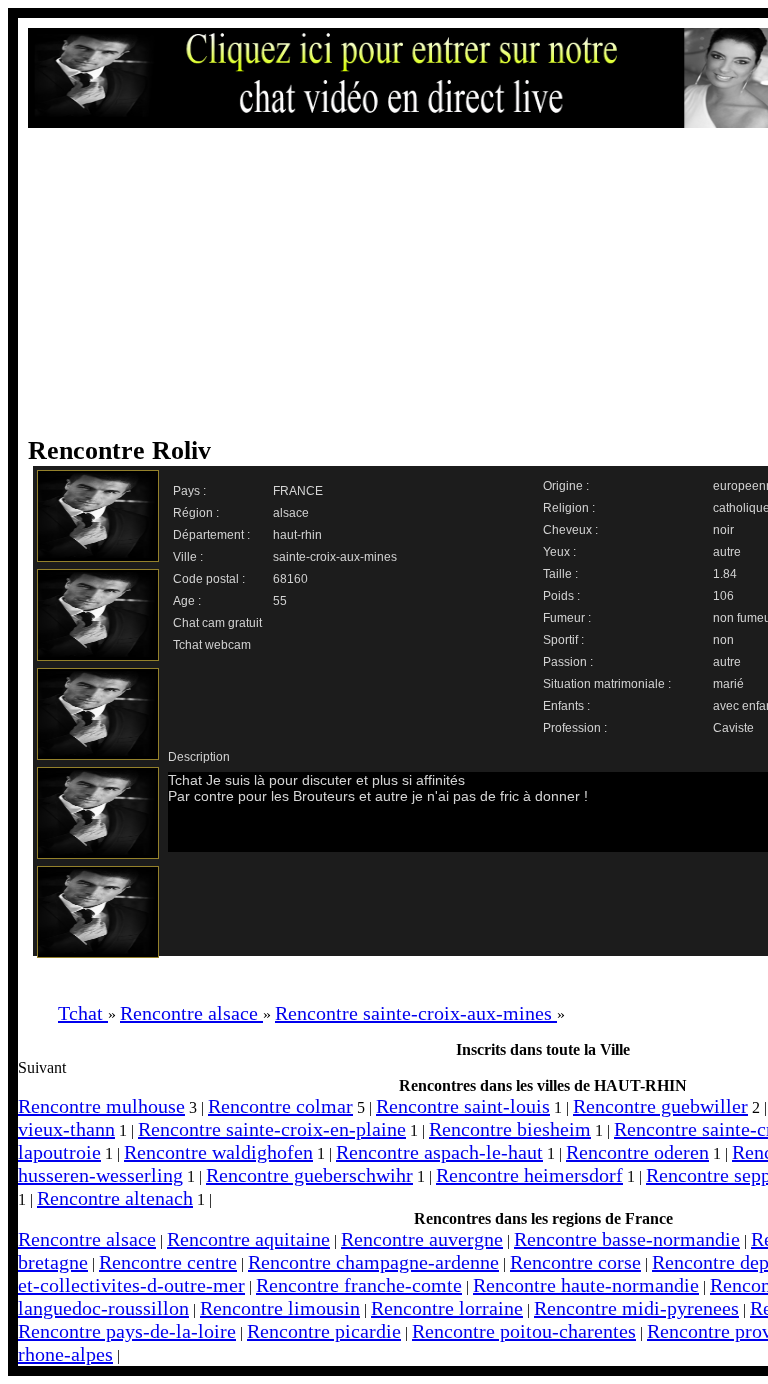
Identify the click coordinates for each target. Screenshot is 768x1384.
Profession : (575, 728)
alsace (291, 513)
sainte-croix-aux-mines (335, 557)
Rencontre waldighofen (218, 1152)
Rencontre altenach (115, 1198)
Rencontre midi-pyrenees (636, 1308)
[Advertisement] (403, 282)
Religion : (569, 508)
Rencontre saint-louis (463, 1106)
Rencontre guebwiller (660, 1106)
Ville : (188, 557)
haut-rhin (297, 535)
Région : (196, 513)
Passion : (568, 662)
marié (728, 684)
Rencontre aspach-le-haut (439, 1152)
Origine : (566, 486)
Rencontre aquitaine (248, 1239)
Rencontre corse (575, 1262)
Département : (211, 535)
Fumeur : (567, 618)
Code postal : (209, 579)
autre (727, 552)
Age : (187, 601)
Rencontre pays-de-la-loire (127, 1331)
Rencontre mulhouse (101, 1106)
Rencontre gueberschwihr (309, 1175)
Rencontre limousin (280, 1308)
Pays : (189, 491)
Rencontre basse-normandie (627, 1239)
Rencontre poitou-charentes (524, 1331)
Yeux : (559, 552)
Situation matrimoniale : (607, 684)
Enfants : (566, 706)
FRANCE (298, 491)
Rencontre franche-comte (359, 1285)
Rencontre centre (168, 1262)
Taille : (560, 574)
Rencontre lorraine (447, 1308)
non (723, 640)
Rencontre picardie (324, 1331)
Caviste (733, 728)
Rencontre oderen (637, 1152)
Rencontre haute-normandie (586, 1285)
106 (723, 596)
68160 (290, 579)
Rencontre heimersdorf (529, 1175)
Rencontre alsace (87, 1239)
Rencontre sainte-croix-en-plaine (272, 1129)
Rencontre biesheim (510, 1129)
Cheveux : (570, 530)
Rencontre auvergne (422, 1239)
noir (723, 530)
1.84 (725, 574)
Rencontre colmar (280, 1106)
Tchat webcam (212, 645)
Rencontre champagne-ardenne (373, 1262)
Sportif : (563, 640)
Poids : (561, 596)
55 (280, 601)
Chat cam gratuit (217, 623)
